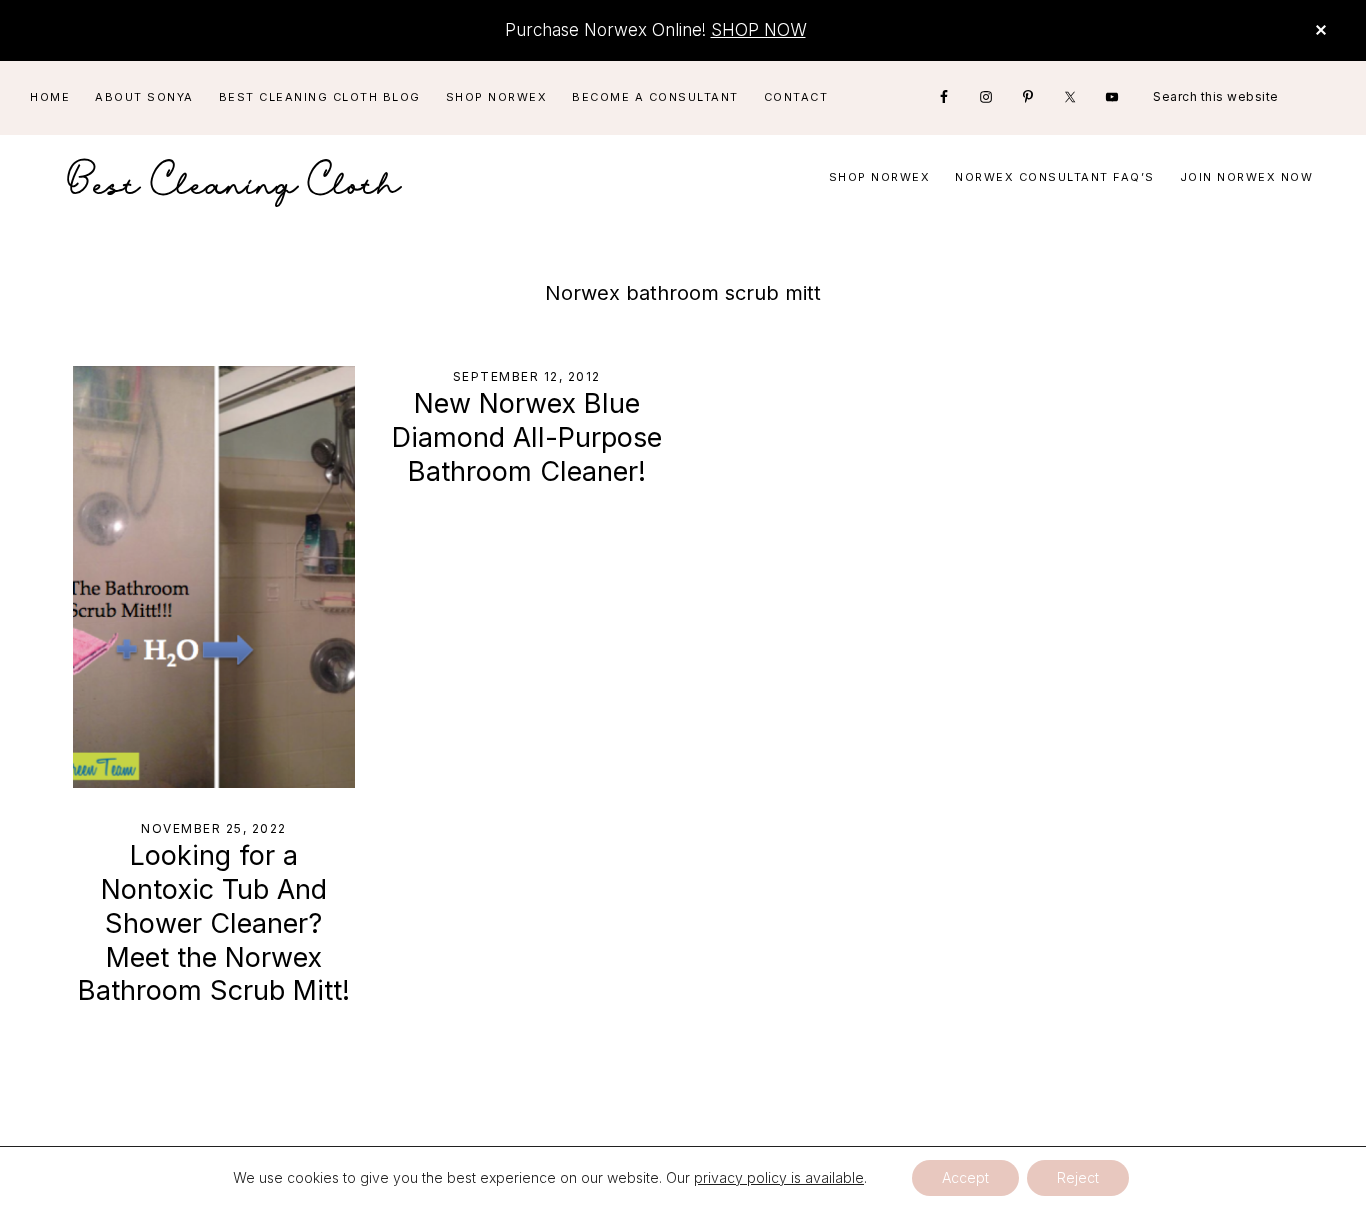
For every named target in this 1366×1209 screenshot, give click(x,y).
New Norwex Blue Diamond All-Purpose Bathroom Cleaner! (527, 437)
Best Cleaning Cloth (235, 177)
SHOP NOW (758, 30)
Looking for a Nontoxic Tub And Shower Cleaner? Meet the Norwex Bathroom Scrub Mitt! (214, 923)
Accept (965, 1177)
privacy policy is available (779, 1177)
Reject (1078, 1177)
